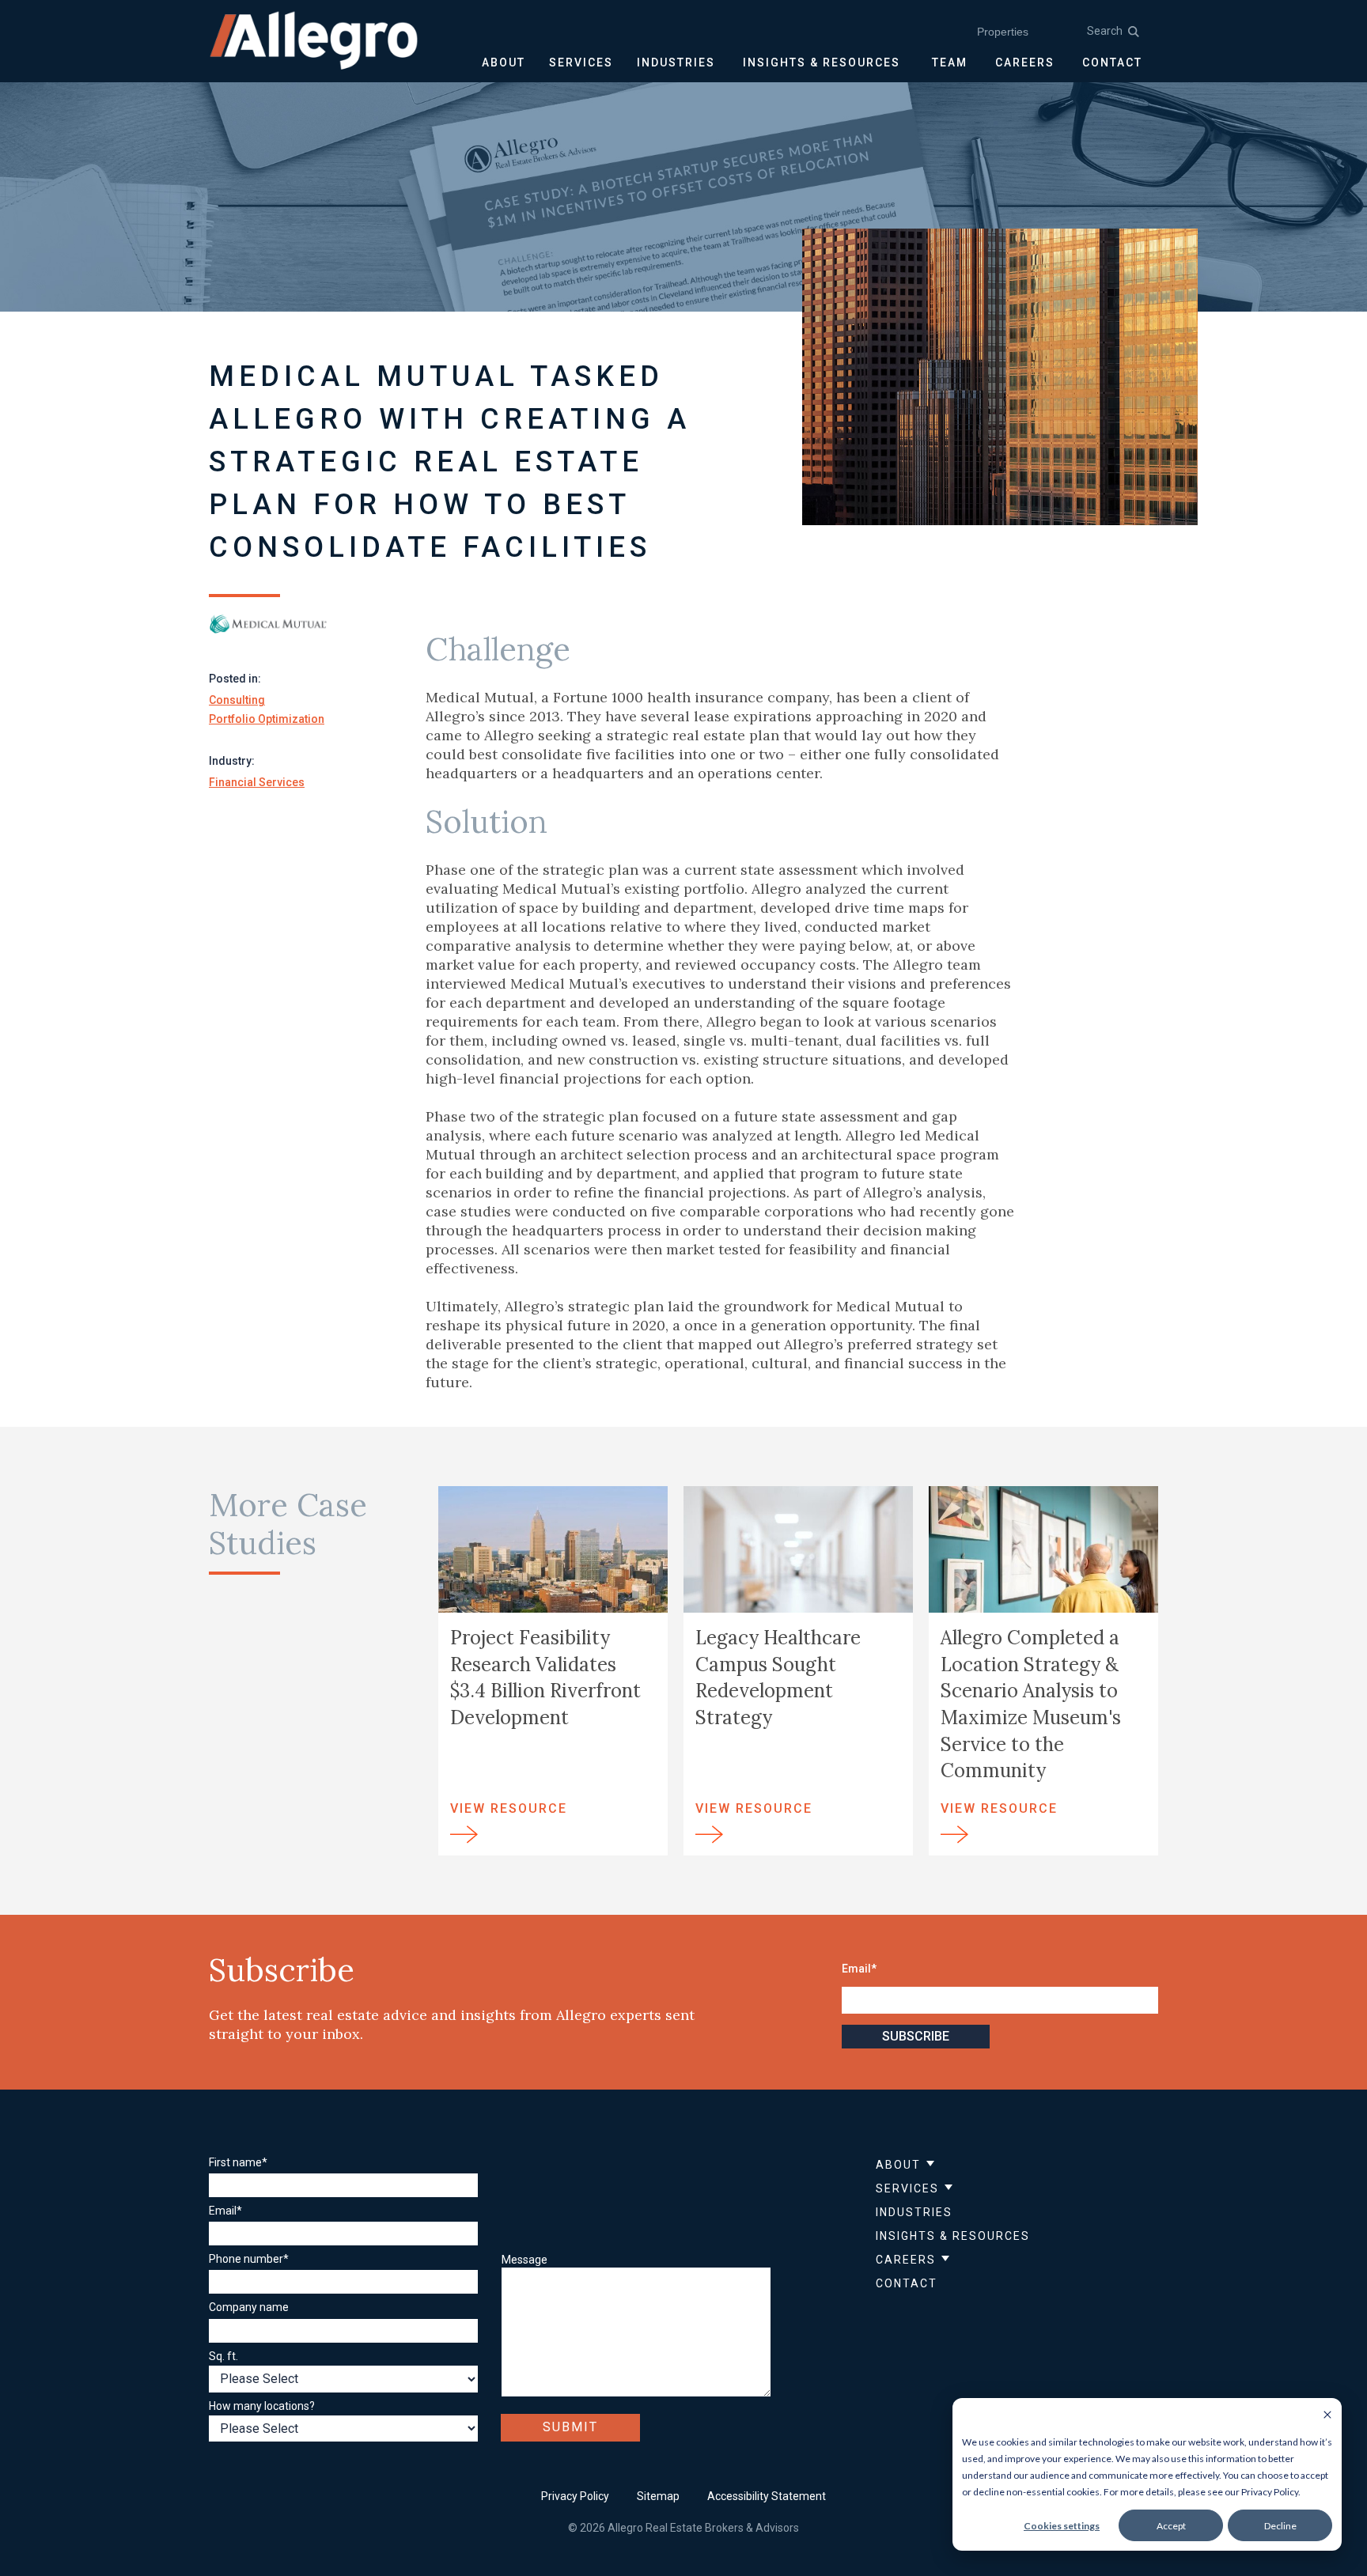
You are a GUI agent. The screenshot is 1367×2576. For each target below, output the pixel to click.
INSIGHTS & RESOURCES (822, 62)
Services (907, 2188)
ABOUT (504, 62)
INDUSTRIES (676, 62)
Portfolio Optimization (267, 719)
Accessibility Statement (767, 2496)
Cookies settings (1062, 2526)
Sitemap (658, 2496)
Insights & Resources (953, 2236)
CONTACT (1112, 62)
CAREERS (1025, 62)
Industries (914, 2212)
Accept (1171, 2526)
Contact (907, 2283)
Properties (1003, 32)
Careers (906, 2260)
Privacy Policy (575, 2496)
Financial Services (257, 782)
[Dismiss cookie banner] (1327, 2416)
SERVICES (581, 62)
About (898, 2165)
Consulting (237, 700)
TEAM (950, 62)
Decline (1280, 2526)
